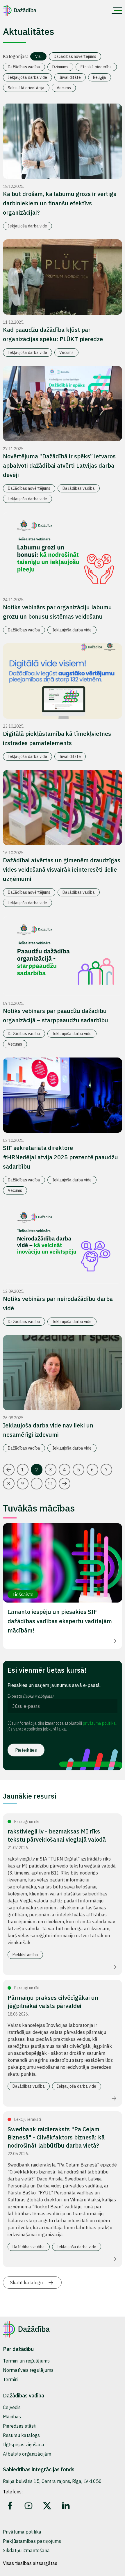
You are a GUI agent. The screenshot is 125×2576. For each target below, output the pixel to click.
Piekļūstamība (25, 1955)
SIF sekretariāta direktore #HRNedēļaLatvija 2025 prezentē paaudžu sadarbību (60, 1157)
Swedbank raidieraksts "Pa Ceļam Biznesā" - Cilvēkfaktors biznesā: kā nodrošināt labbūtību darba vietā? (56, 2137)
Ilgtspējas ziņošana (24, 2445)
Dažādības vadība (24, 67)
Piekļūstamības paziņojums (32, 2541)
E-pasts (31, 1696)
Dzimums (60, 67)
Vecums (64, 88)
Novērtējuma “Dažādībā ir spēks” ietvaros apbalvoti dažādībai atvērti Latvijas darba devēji (59, 465)
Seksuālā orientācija (26, 88)
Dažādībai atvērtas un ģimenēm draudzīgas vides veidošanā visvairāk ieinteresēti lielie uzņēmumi (62, 869)
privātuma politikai (100, 1723)
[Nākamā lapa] (65, 1484)
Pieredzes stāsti (20, 2426)
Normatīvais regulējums (28, 2370)
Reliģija (100, 77)
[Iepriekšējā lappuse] (9, 1470)
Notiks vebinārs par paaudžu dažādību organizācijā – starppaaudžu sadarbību (56, 1015)
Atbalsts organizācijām (27, 2454)
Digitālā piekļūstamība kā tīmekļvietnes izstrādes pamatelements (57, 738)
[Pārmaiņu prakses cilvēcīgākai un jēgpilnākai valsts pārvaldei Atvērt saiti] (114, 2098)
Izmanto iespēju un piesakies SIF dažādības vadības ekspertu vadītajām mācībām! (60, 1621)
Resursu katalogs (21, 2435)
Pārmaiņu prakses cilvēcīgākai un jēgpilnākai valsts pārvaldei (53, 2002)
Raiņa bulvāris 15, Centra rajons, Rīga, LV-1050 (52, 2481)
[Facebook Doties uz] (10, 2506)
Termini (11, 2379)
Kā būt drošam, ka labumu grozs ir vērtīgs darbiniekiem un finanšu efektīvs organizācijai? (60, 203)
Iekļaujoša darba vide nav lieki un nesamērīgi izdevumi (48, 1430)
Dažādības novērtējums (75, 56)
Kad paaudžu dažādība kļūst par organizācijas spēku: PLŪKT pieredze (53, 334)
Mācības (12, 2417)
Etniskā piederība (96, 67)
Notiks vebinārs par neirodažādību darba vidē (58, 1303)
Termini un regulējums (26, 2361)
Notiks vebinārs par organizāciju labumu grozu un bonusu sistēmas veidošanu (57, 612)
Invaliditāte (70, 77)
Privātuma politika (22, 2532)
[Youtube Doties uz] (28, 2506)
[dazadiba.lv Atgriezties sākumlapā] (20, 10)
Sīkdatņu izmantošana (26, 2550)
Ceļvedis (12, 2407)
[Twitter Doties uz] (47, 2506)
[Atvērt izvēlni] (117, 10)
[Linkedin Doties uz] (66, 2506)
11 (51, 1484)
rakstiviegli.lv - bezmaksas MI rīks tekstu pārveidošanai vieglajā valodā (57, 1835)
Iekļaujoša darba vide (27, 77)
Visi (38, 56)
